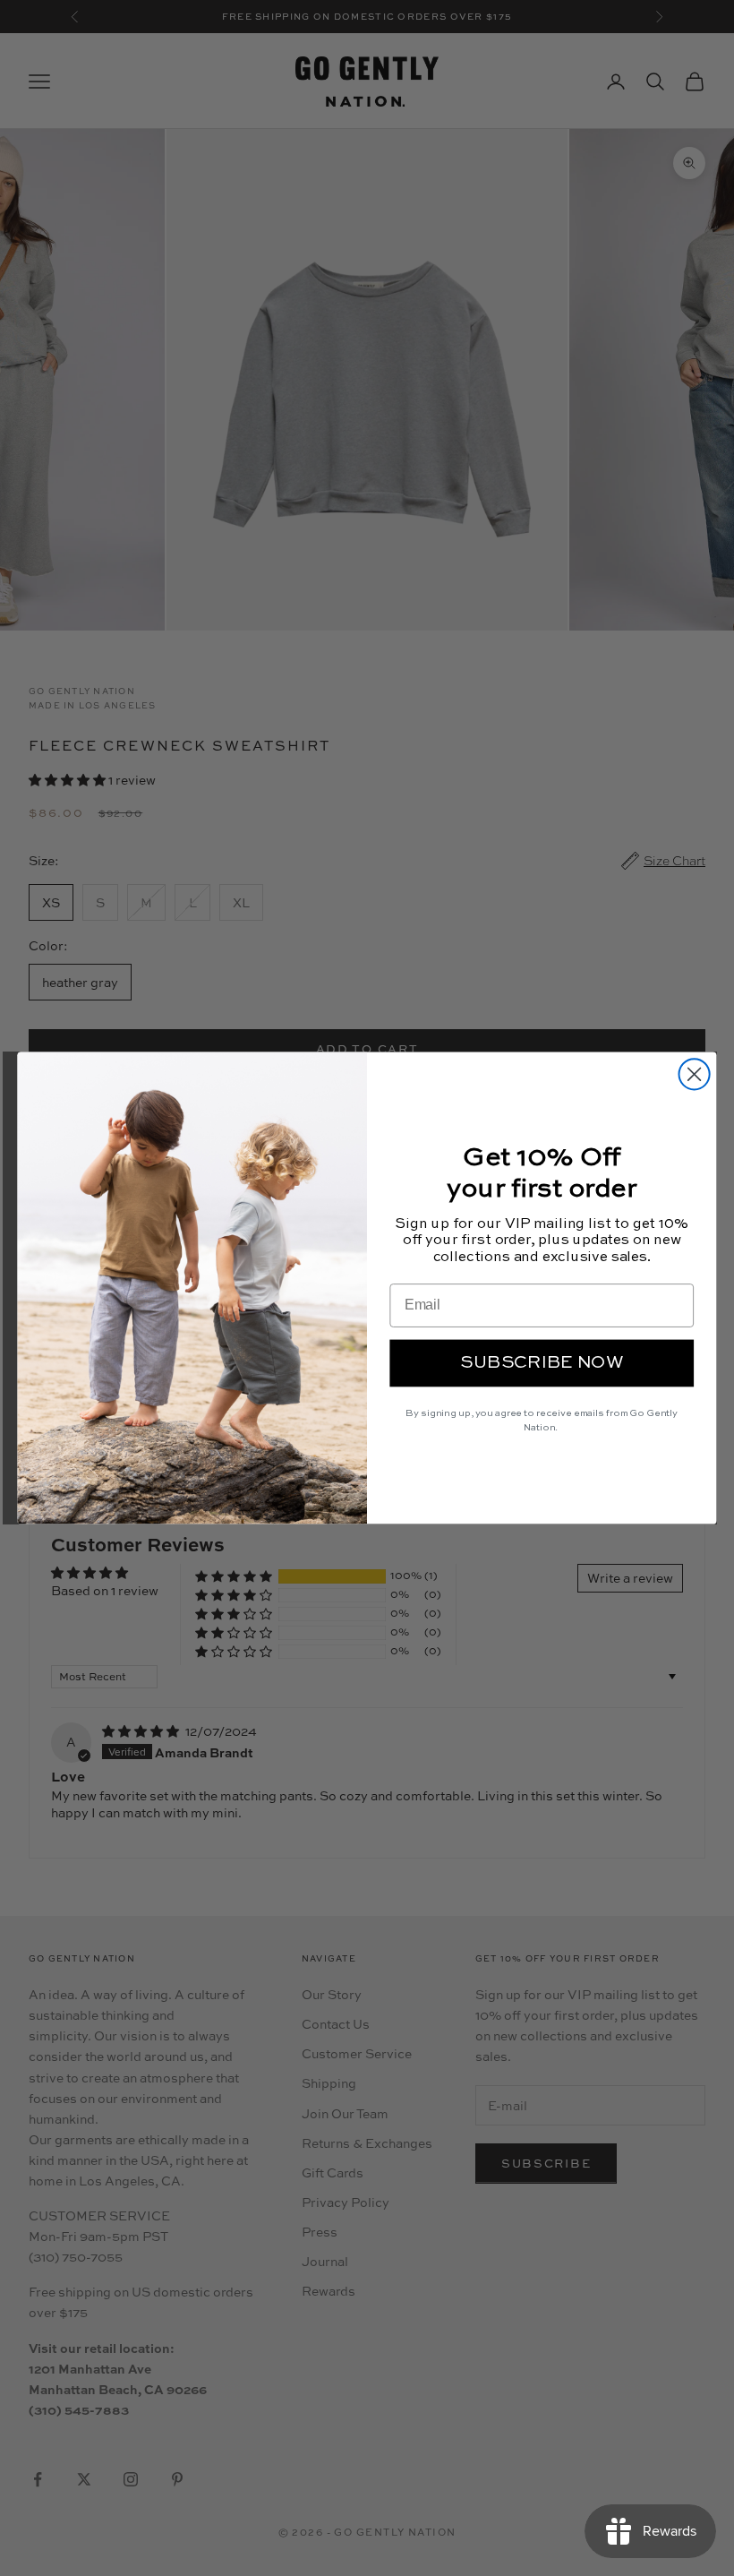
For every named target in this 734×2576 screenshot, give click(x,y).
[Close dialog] (695, 1074)
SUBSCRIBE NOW (542, 1363)
